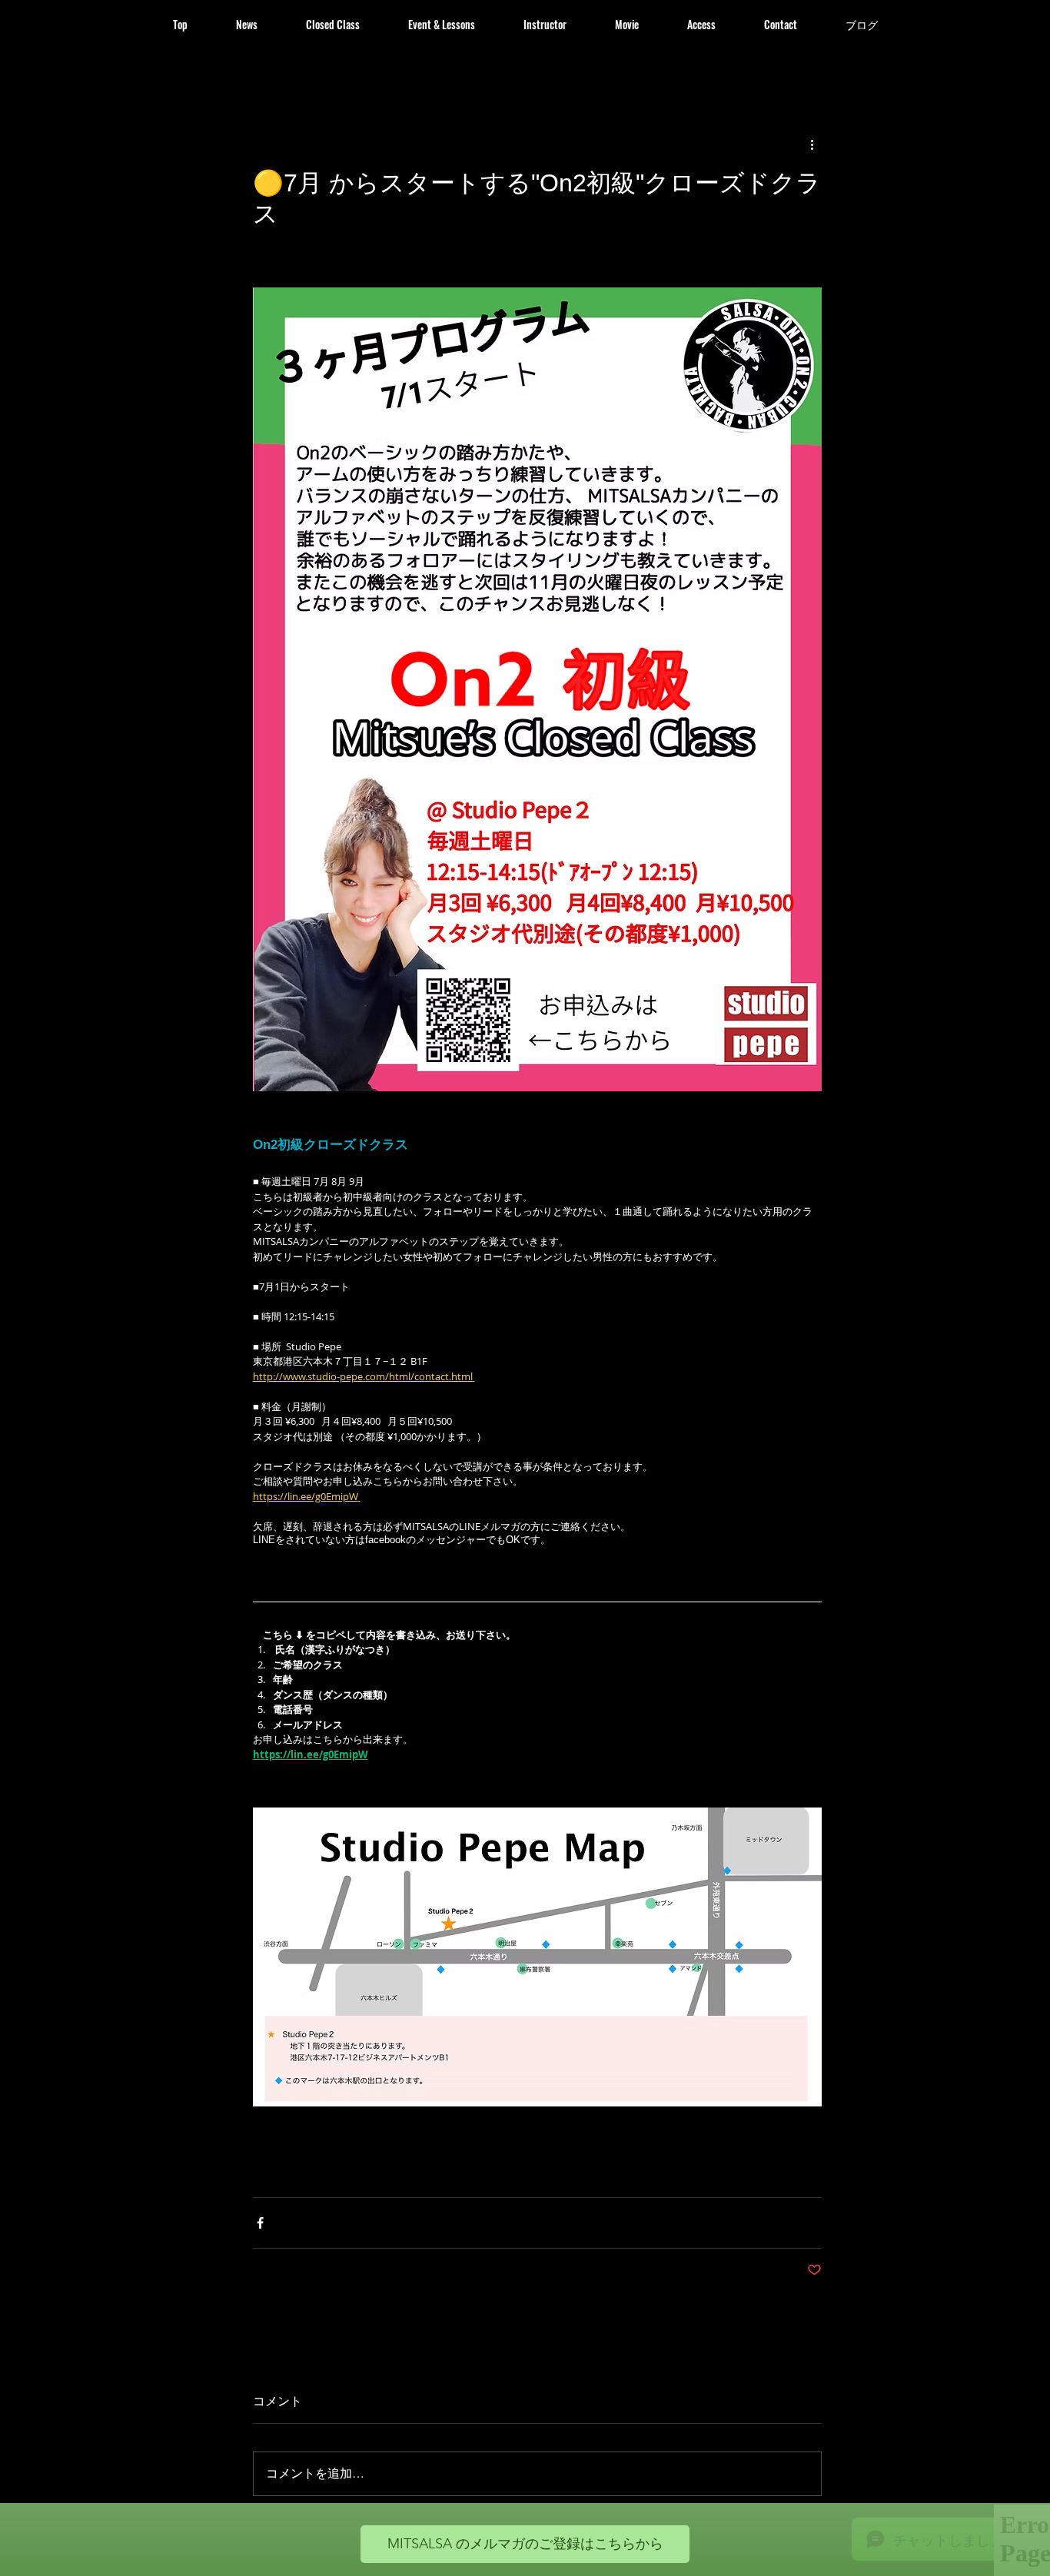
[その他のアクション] (812, 144)
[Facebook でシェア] (260, 2223)
